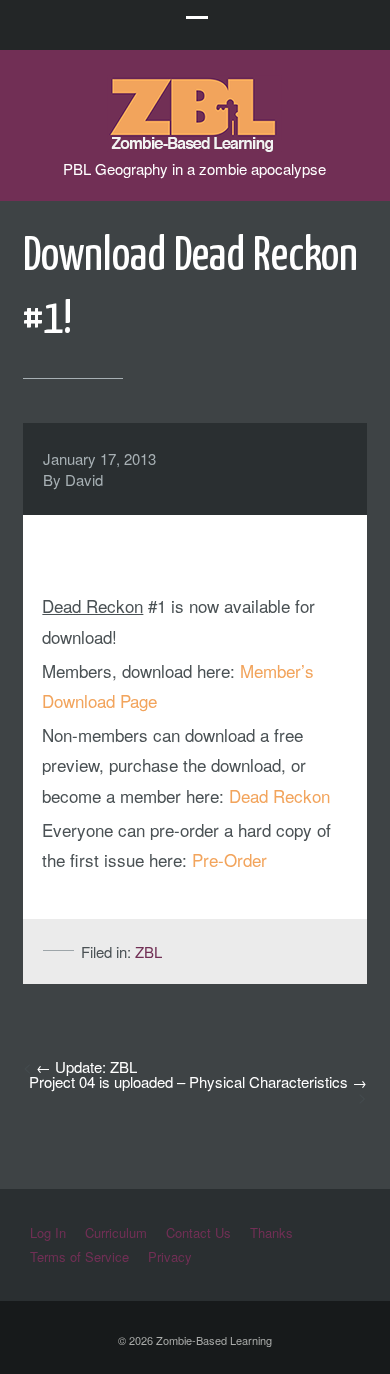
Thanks (271, 1232)
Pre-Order (229, 859)
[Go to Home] (194, 142)
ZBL (148, 951)
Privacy (170, 1256)
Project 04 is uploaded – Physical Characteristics (188, 1081)
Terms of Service (79, 1256)
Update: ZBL (96, 1066)
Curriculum (116, 1232)
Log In (48, 1232)
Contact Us (198, 1232)
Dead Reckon (279, 795)
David (84, 479)
